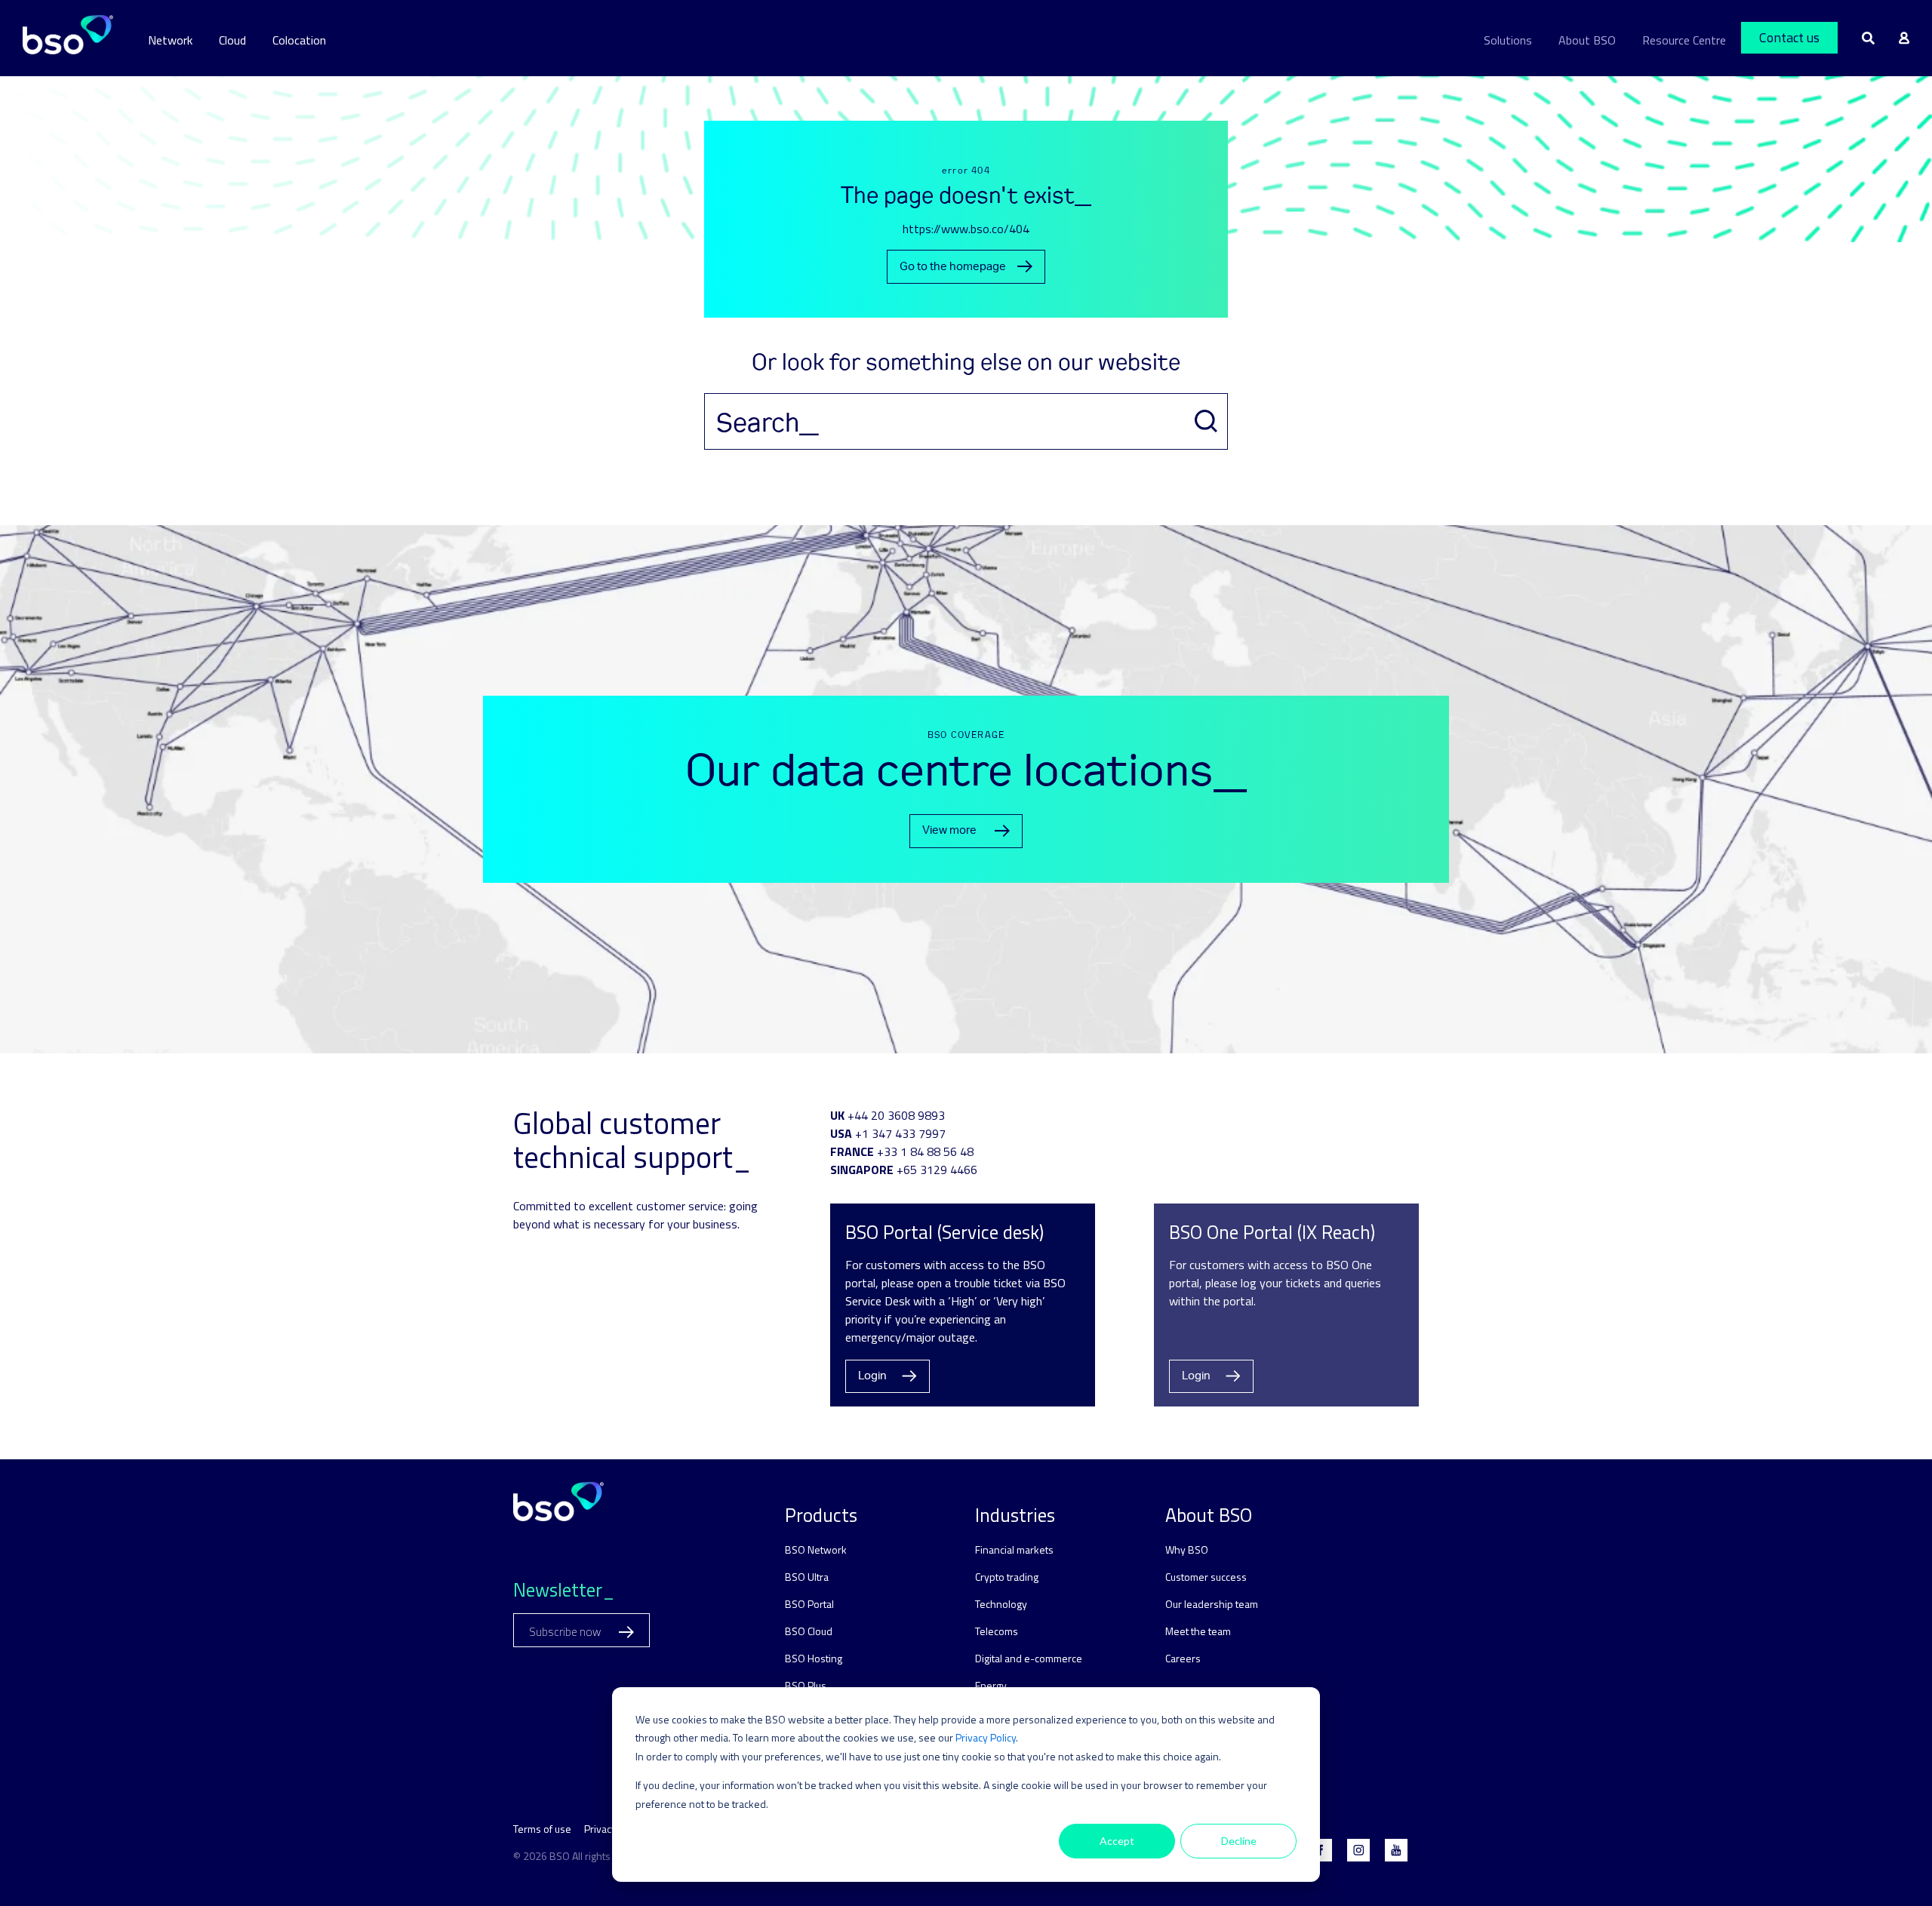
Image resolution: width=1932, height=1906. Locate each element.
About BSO (1587, 40)
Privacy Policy (986, 1737)
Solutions (1508, 40)
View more (949, 830)
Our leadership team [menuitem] (1212, 1604)
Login (872, 1376)
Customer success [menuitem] (1206, 1577)
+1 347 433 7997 (900, 1133)
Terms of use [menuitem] (542, 1829)
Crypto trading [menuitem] (1007, 1577)
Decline (1239, 1841)
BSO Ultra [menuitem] (807, 1577)
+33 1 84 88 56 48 (925, 1151)
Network (170, 40)
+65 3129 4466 (937, 1170)
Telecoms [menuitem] (997, 1631)
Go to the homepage (953, 267)
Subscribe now (566, 1632)
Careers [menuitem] (1183, 1658)
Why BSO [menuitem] (1187, 1549)
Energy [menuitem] (991, 1685)
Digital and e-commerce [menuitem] (1029, 1658)
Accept (1117, 1841)
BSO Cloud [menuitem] (809, 1631)
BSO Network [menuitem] (816, 1549)
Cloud (232, 40)
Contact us (1789, 37)
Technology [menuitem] (1001, 1604)
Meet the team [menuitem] (1198, 1631)
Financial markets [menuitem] (1014, 1549)
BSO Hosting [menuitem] (814, 1658)
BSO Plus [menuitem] (806, 1685)
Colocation (299, 40)
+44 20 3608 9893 (896, 1115)
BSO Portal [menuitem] (809, 1604)
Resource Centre (1684, 40)
